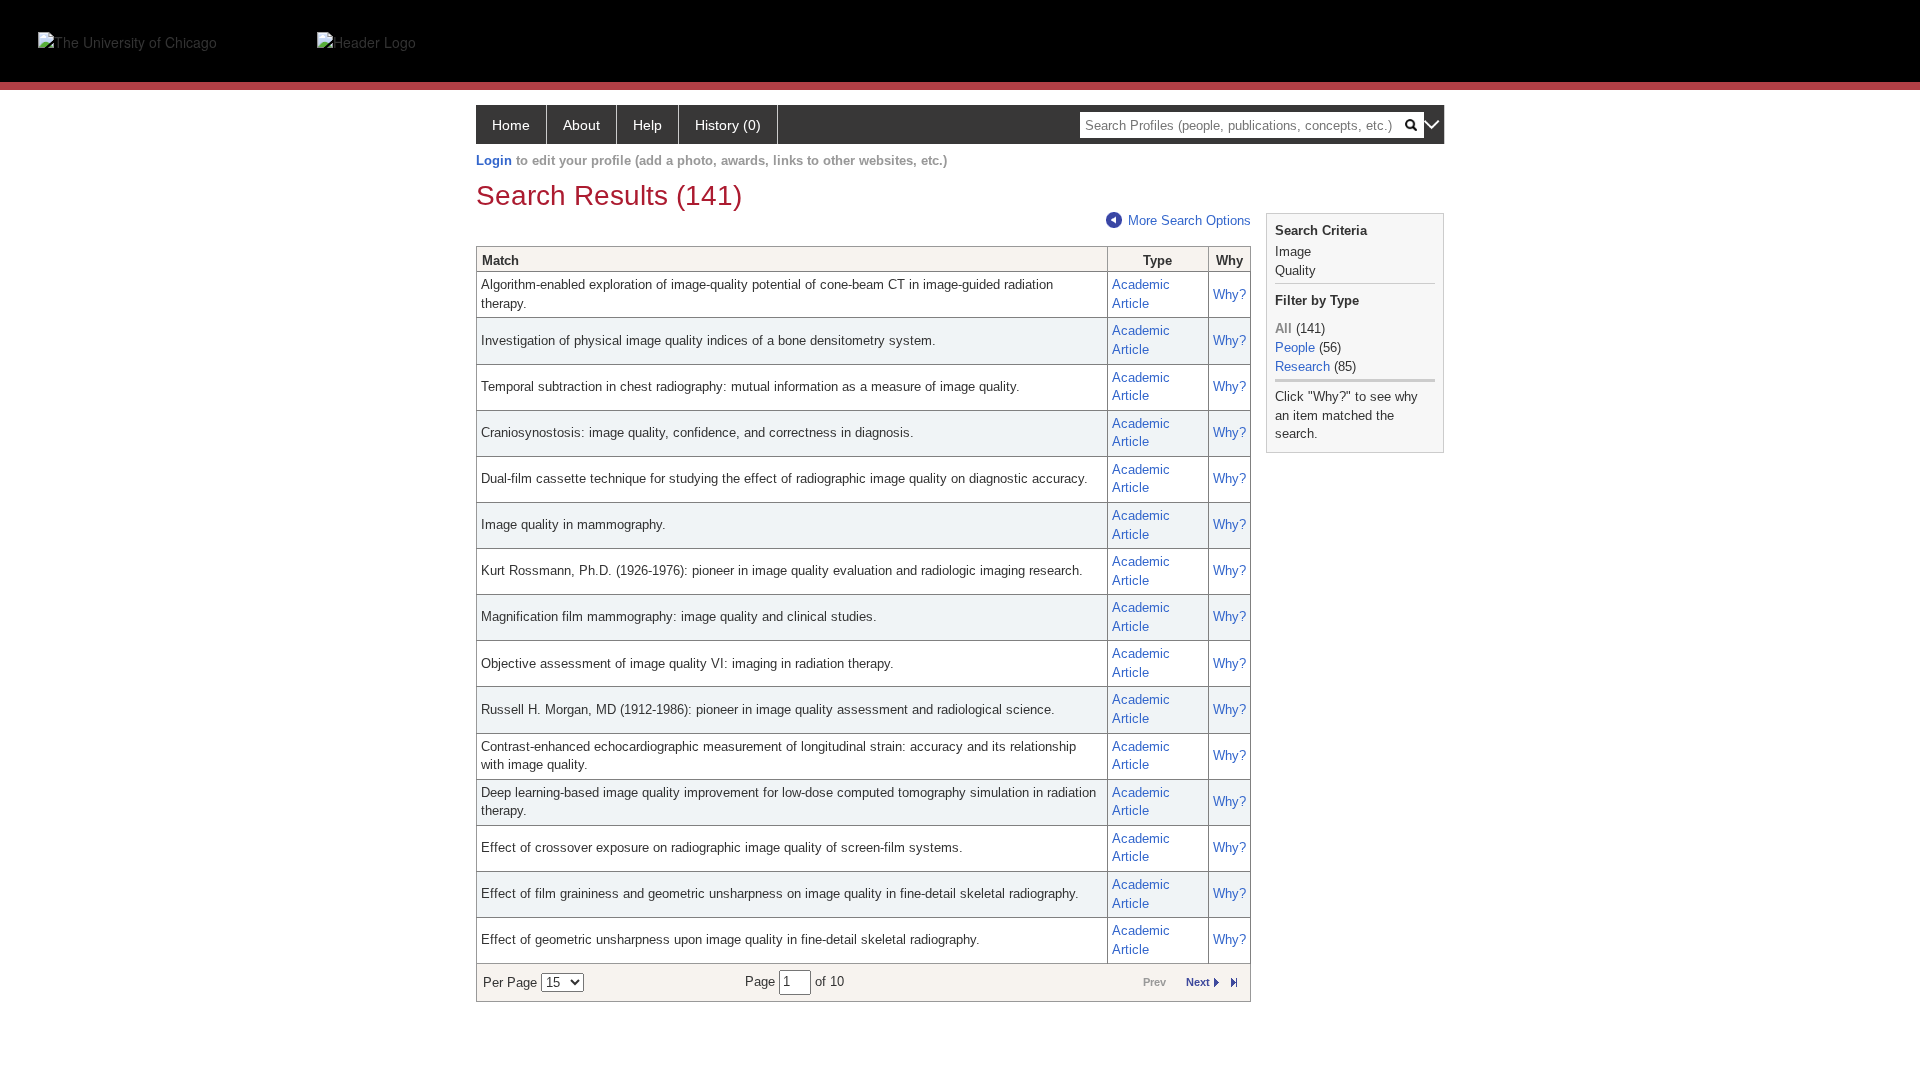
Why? (1229, 294)
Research (1302, 366)
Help (647, 125)
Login (494, 160)
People (1295, 347)
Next (1198, 982)
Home (511, 125)
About (581, 125)
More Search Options (1189, 220)
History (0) (728, 125)
